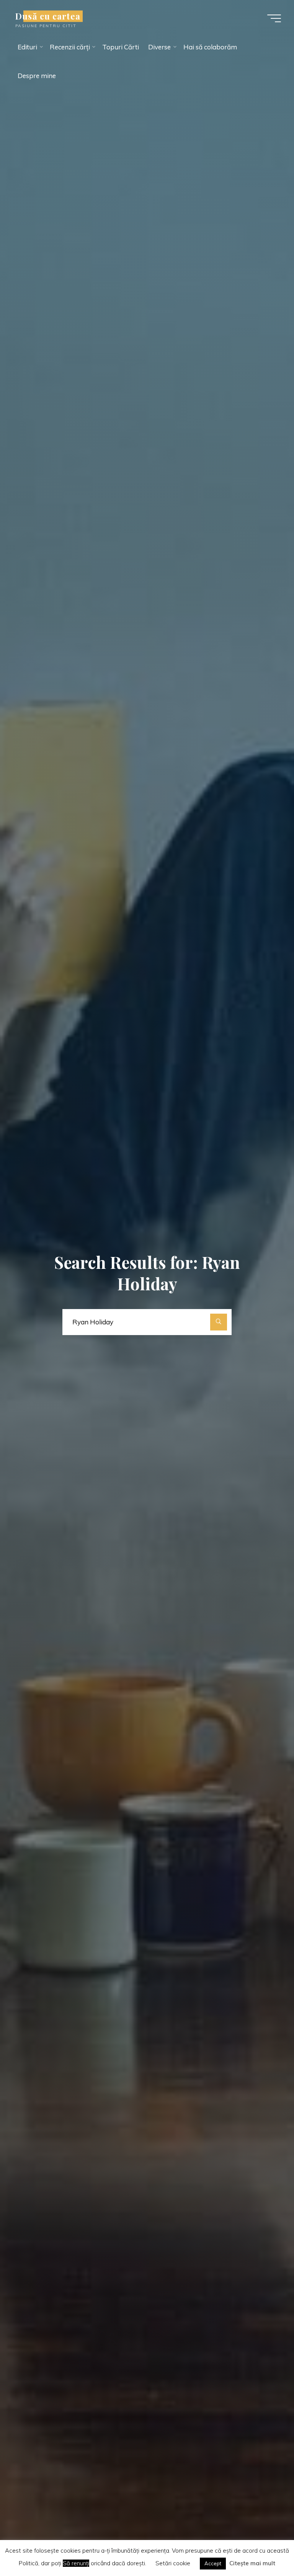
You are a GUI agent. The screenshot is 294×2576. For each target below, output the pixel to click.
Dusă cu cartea (48, 16)
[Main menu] (274, 18)
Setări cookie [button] (173, 2563)
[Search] (219, 1322)
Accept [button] (213, 2563)
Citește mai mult (252, 2563)
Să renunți (76, 2563)
